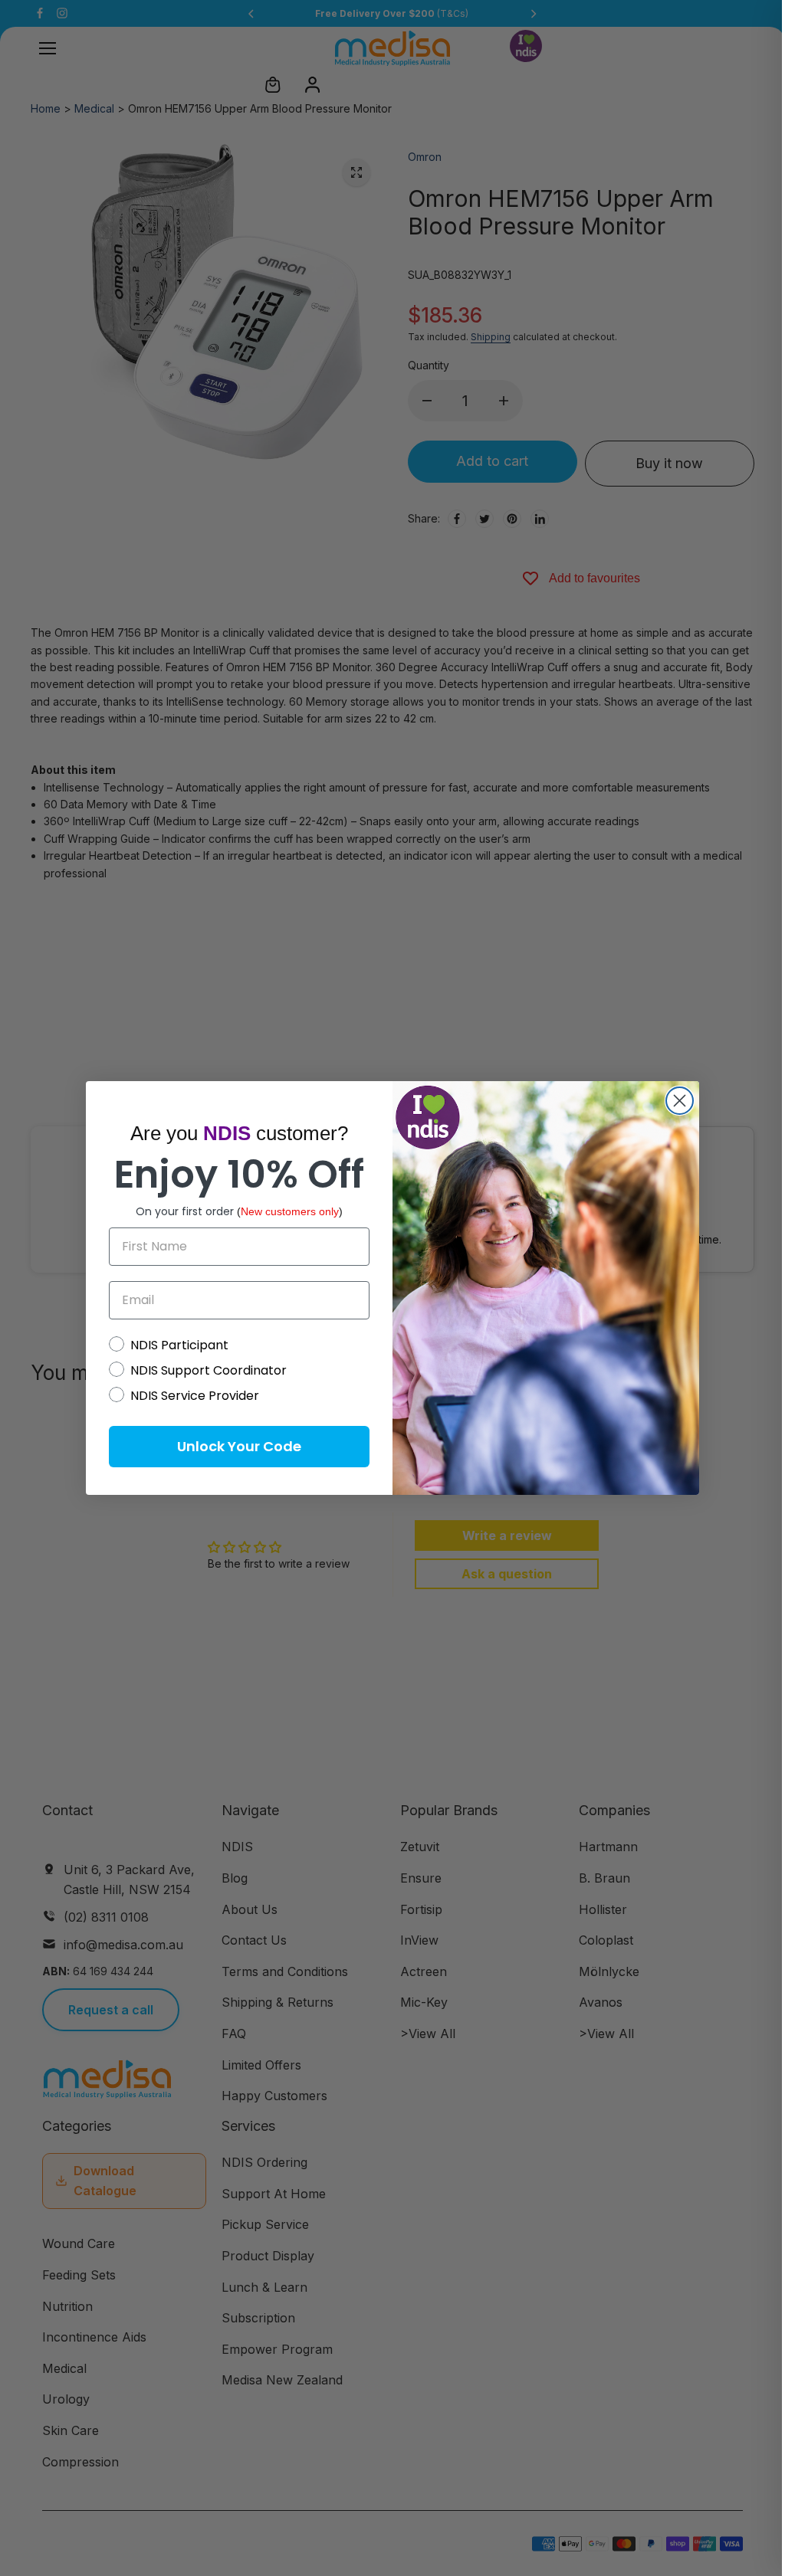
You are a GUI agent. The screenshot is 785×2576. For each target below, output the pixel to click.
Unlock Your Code (239, 1446)
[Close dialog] (680, 1101)
